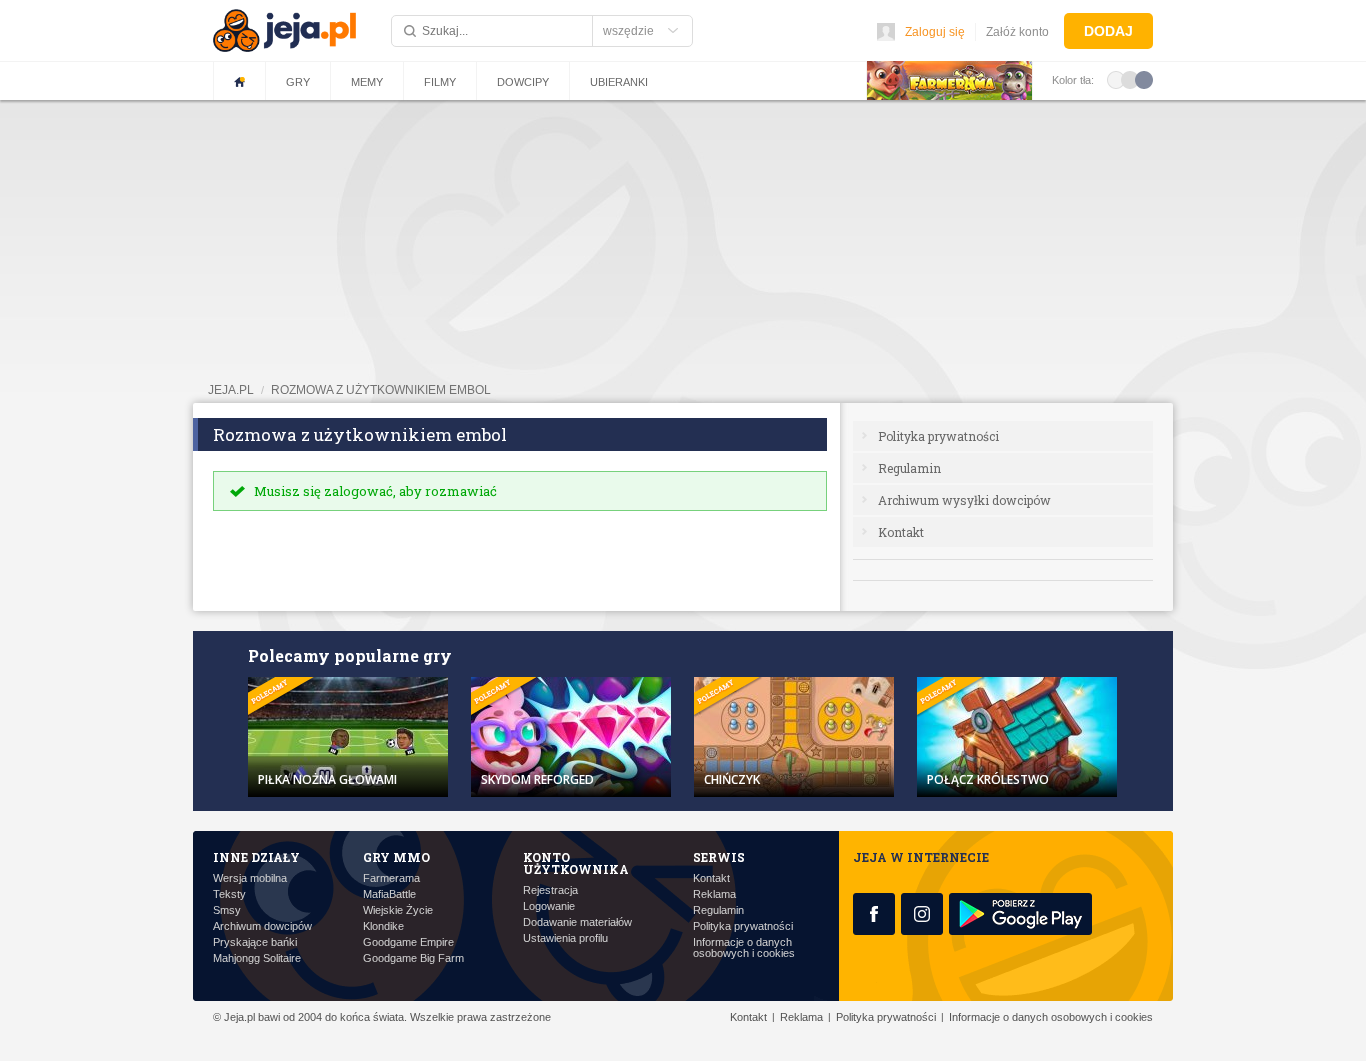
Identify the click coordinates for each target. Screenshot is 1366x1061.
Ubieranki (619, 82)
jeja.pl (231, 390)
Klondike (383, 926)
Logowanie (549, 906)
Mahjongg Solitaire (257, 958)
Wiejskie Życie (398, 910)
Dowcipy (523, 82)
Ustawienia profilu (565, 938)
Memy (367, 82)
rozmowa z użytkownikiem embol (381, 390)
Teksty (229, 894)
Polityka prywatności (938, 436)
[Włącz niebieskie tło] (1144, 79)
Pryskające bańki (255, 942)
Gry (298, 82)
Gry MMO (396, 857)
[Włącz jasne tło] (1116, 79)
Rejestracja (550, 890)
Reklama (714, 894)
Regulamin (909, 468)
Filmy (440, 82)
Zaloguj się (935, 32)
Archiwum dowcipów (262, 926)
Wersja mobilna (250, 878)
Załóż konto (1017, 32)
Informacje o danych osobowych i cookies (744, 948)
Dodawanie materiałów (577, 922)
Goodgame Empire (408, 942)
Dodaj (1108, 31)
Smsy (227, 910)
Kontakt (901, 532)
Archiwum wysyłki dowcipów (964, 500)
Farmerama (391, 878)
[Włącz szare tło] (1130, 79)
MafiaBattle (389, 894)
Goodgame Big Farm (413, 958)
